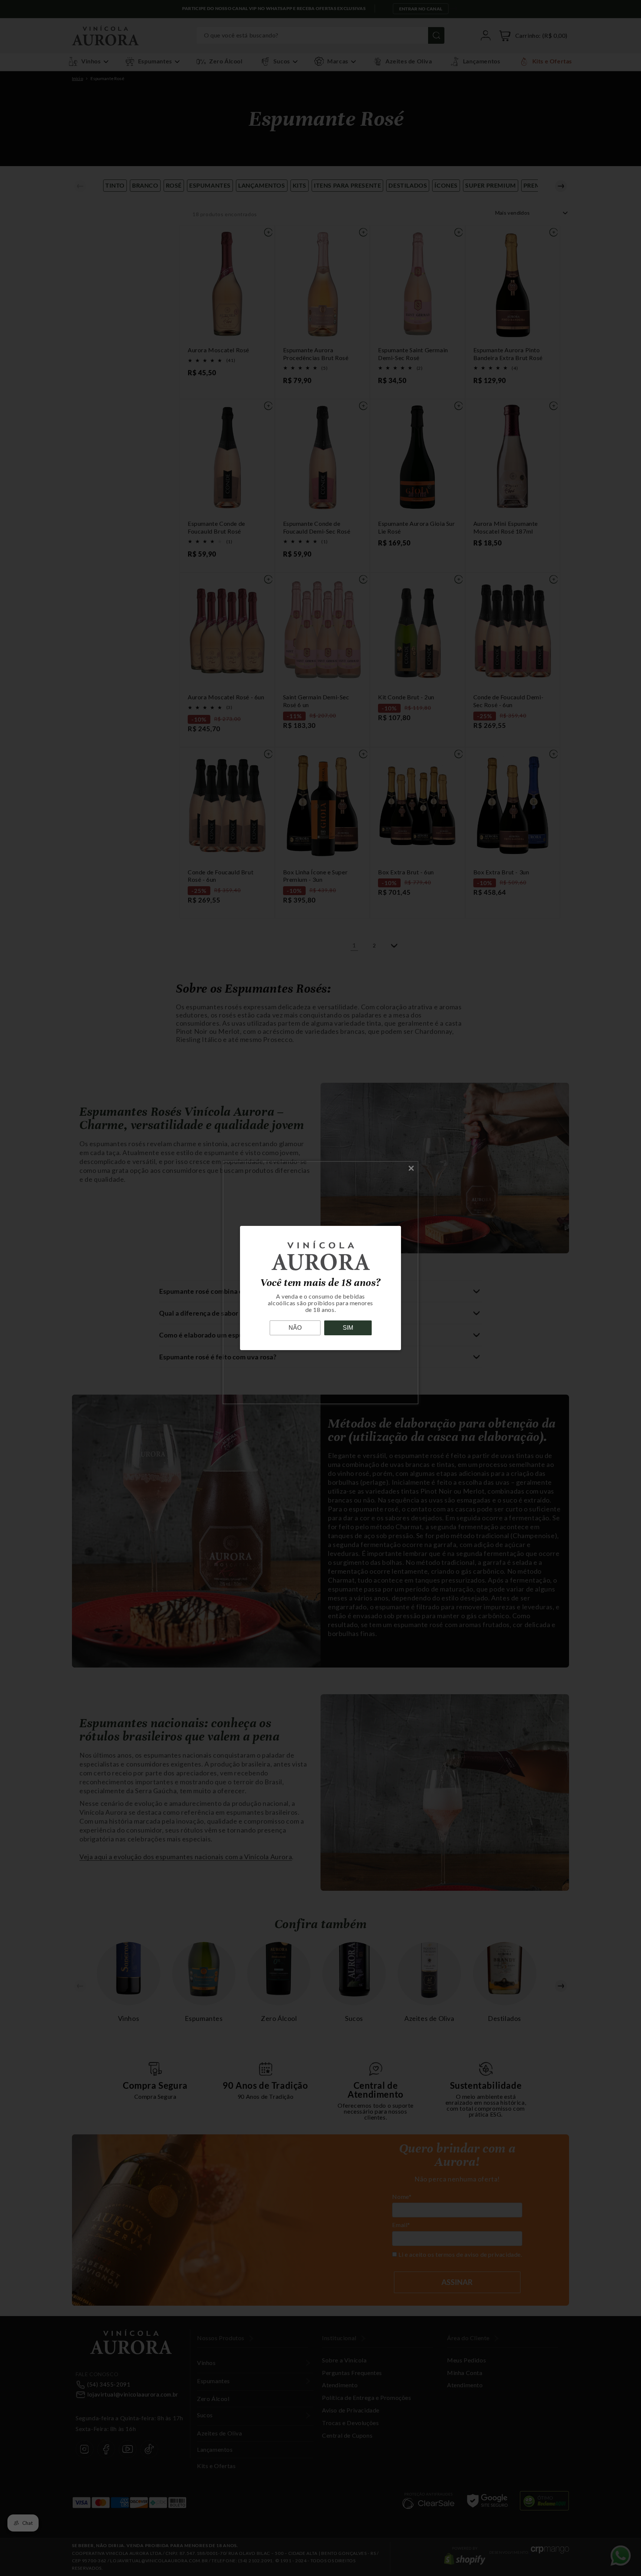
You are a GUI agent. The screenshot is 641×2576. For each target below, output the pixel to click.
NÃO (295, 1328)
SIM (348, 1328)
